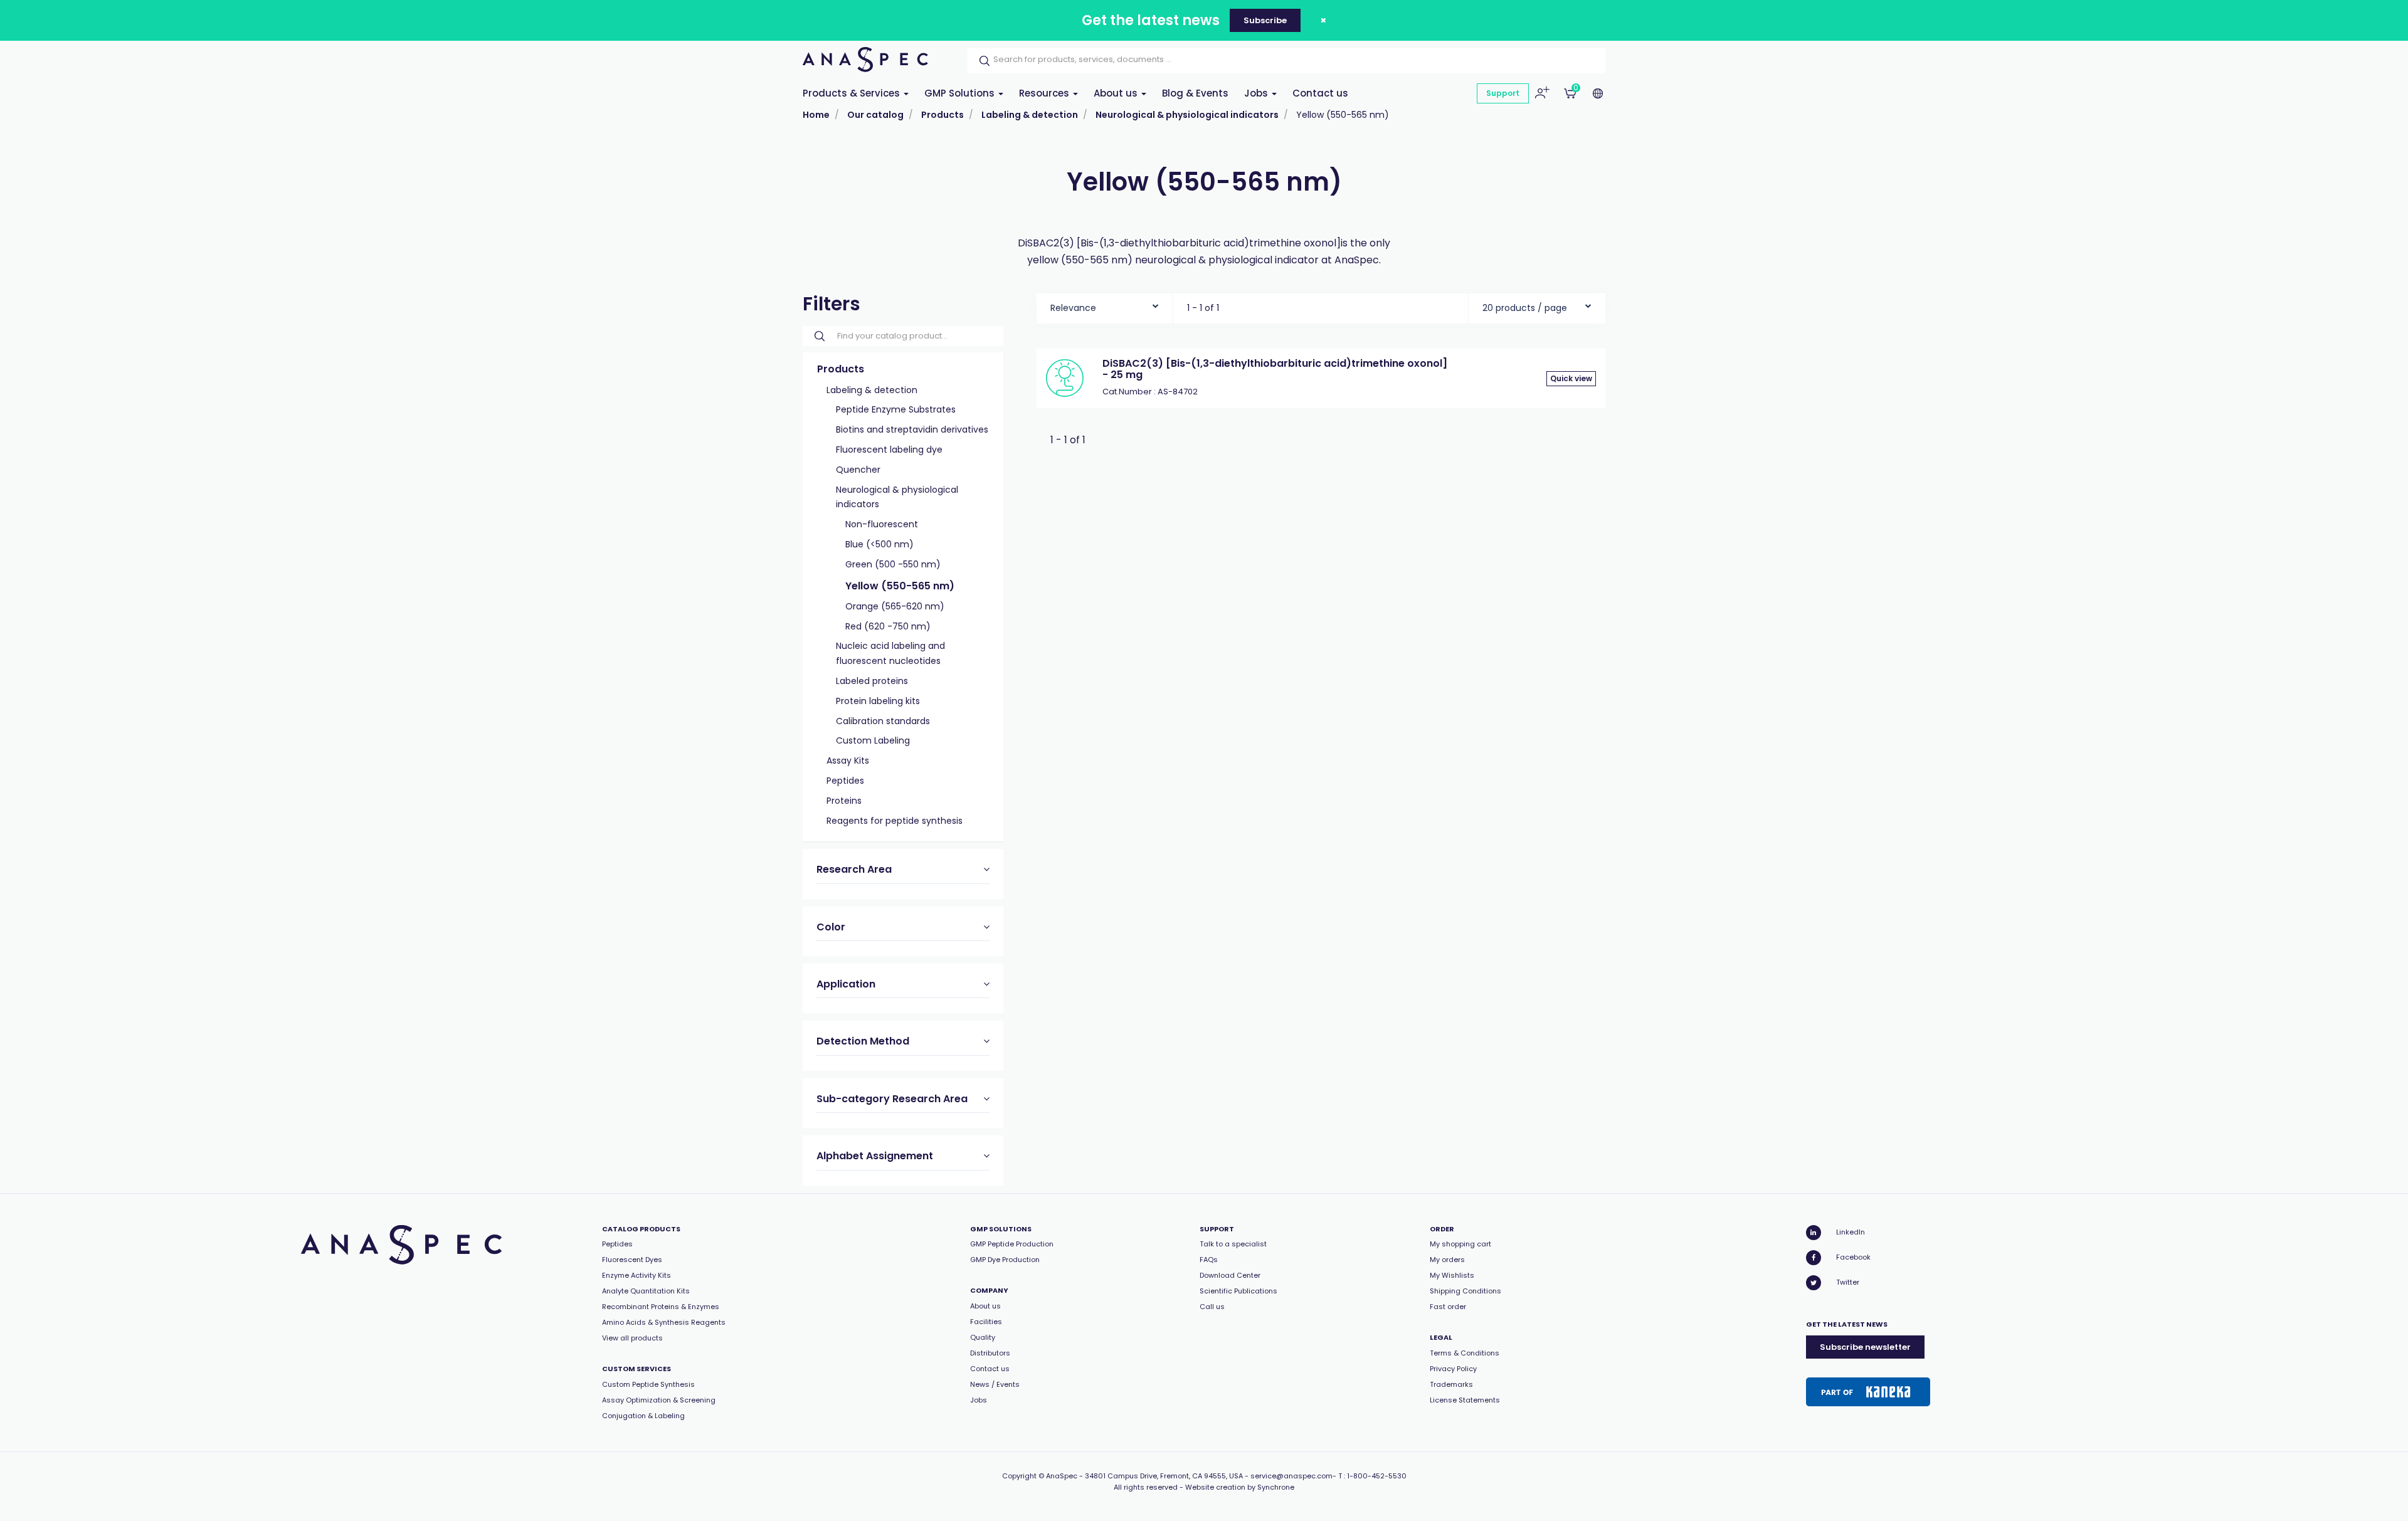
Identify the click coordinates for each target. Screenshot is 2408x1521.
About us (1117, 93)
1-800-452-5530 (1377, 1476)
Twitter (1848, 1282)
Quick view (1571, 378)
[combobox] (1105, 305)
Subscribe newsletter (1865, 1347)
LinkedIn (1851, 1232)
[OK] (981, 61)
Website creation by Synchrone (1240, 1487)
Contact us (1320, 93)
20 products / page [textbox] (1525, 308)
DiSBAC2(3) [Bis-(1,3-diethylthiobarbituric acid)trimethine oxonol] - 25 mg (1275, 369)
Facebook (1853, 1257)
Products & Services (853, 93)
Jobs (1257, 93)
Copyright (1019, 1476)
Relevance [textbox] (1073, 308)
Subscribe (1265, 20)
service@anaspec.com (1291, 1476)
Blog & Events (1195, 93)
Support (1503, 93)
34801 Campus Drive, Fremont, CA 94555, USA (1164, 1476)
